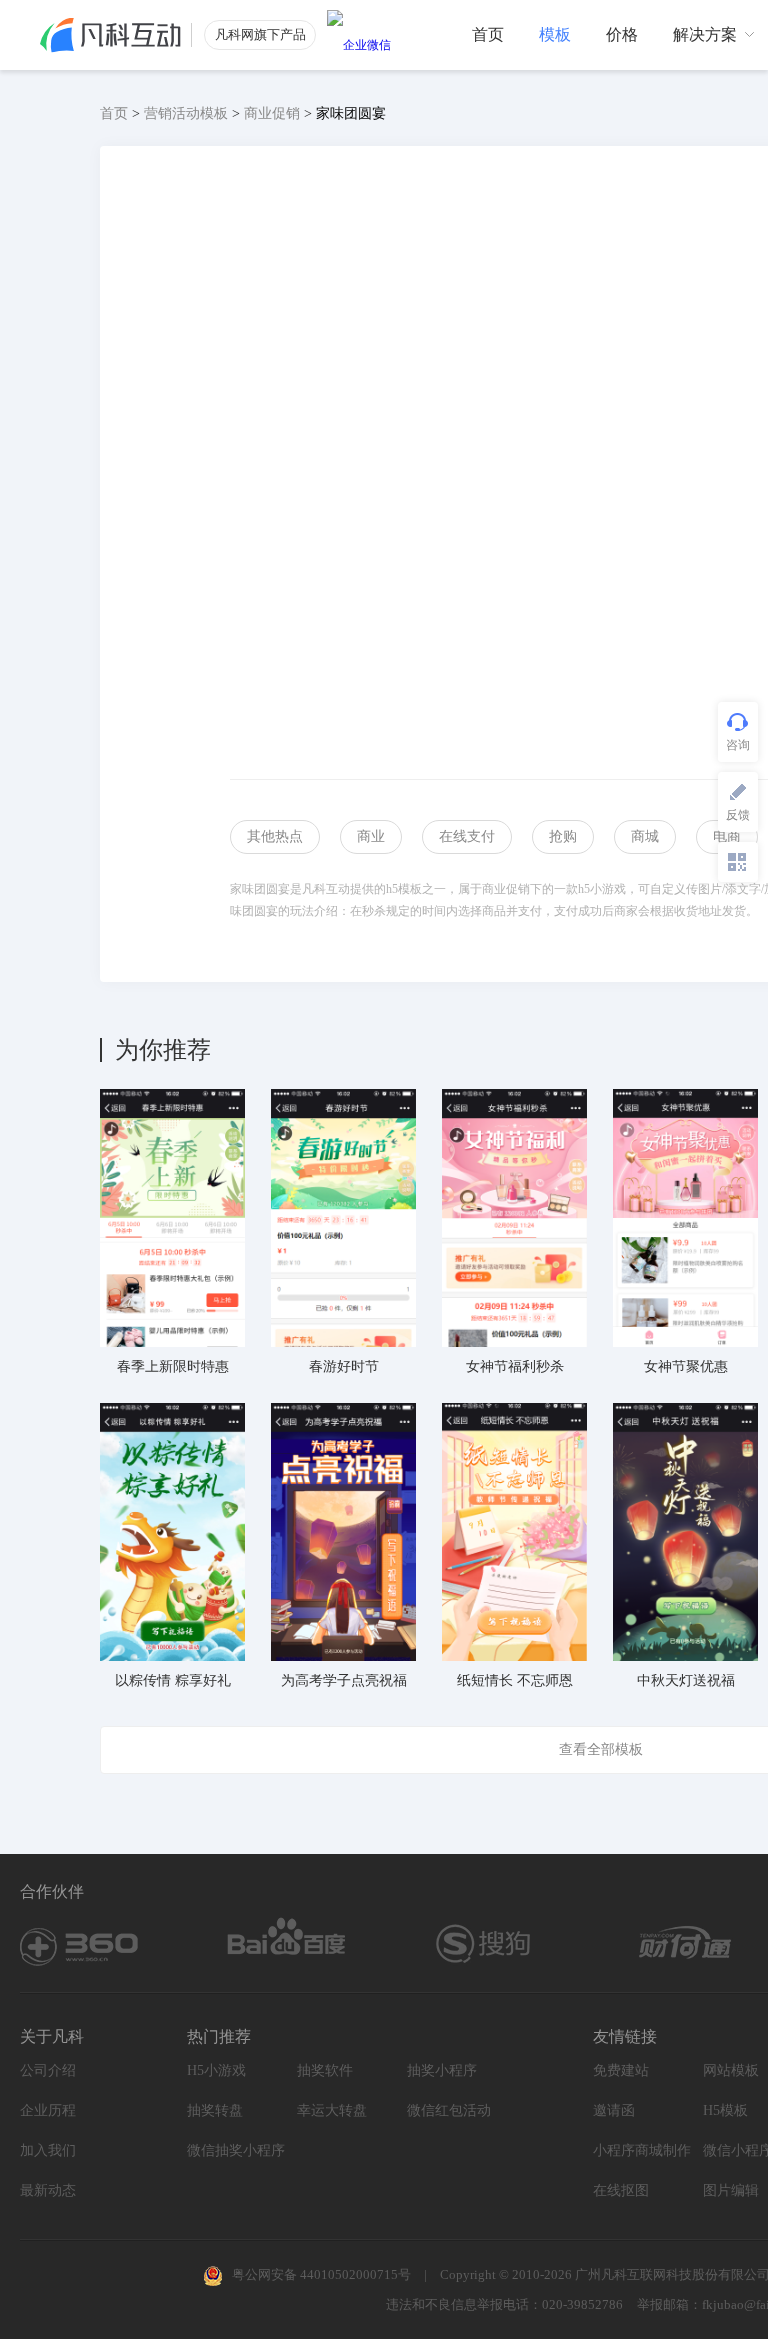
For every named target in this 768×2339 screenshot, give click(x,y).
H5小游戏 (216, 2070)
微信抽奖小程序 (236, 2150)
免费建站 (621, 2070)
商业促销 (272, 113)
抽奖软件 (325, 2070)
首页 (114, 113)
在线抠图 (621, 2190)
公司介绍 (48, 2070)
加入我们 (48, 2150)
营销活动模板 (186, 113)
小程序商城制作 (642, 2150)
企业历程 (48, 2110)
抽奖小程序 (442, 2070)
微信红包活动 (449, 2110)
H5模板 (725, 2110)
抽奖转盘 (215, 2110)
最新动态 (48, 2190)
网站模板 (731, 2070)
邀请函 (614, 2110)
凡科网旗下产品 (260, 34)
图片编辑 (731, 2190)
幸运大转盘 (332, 2110)
